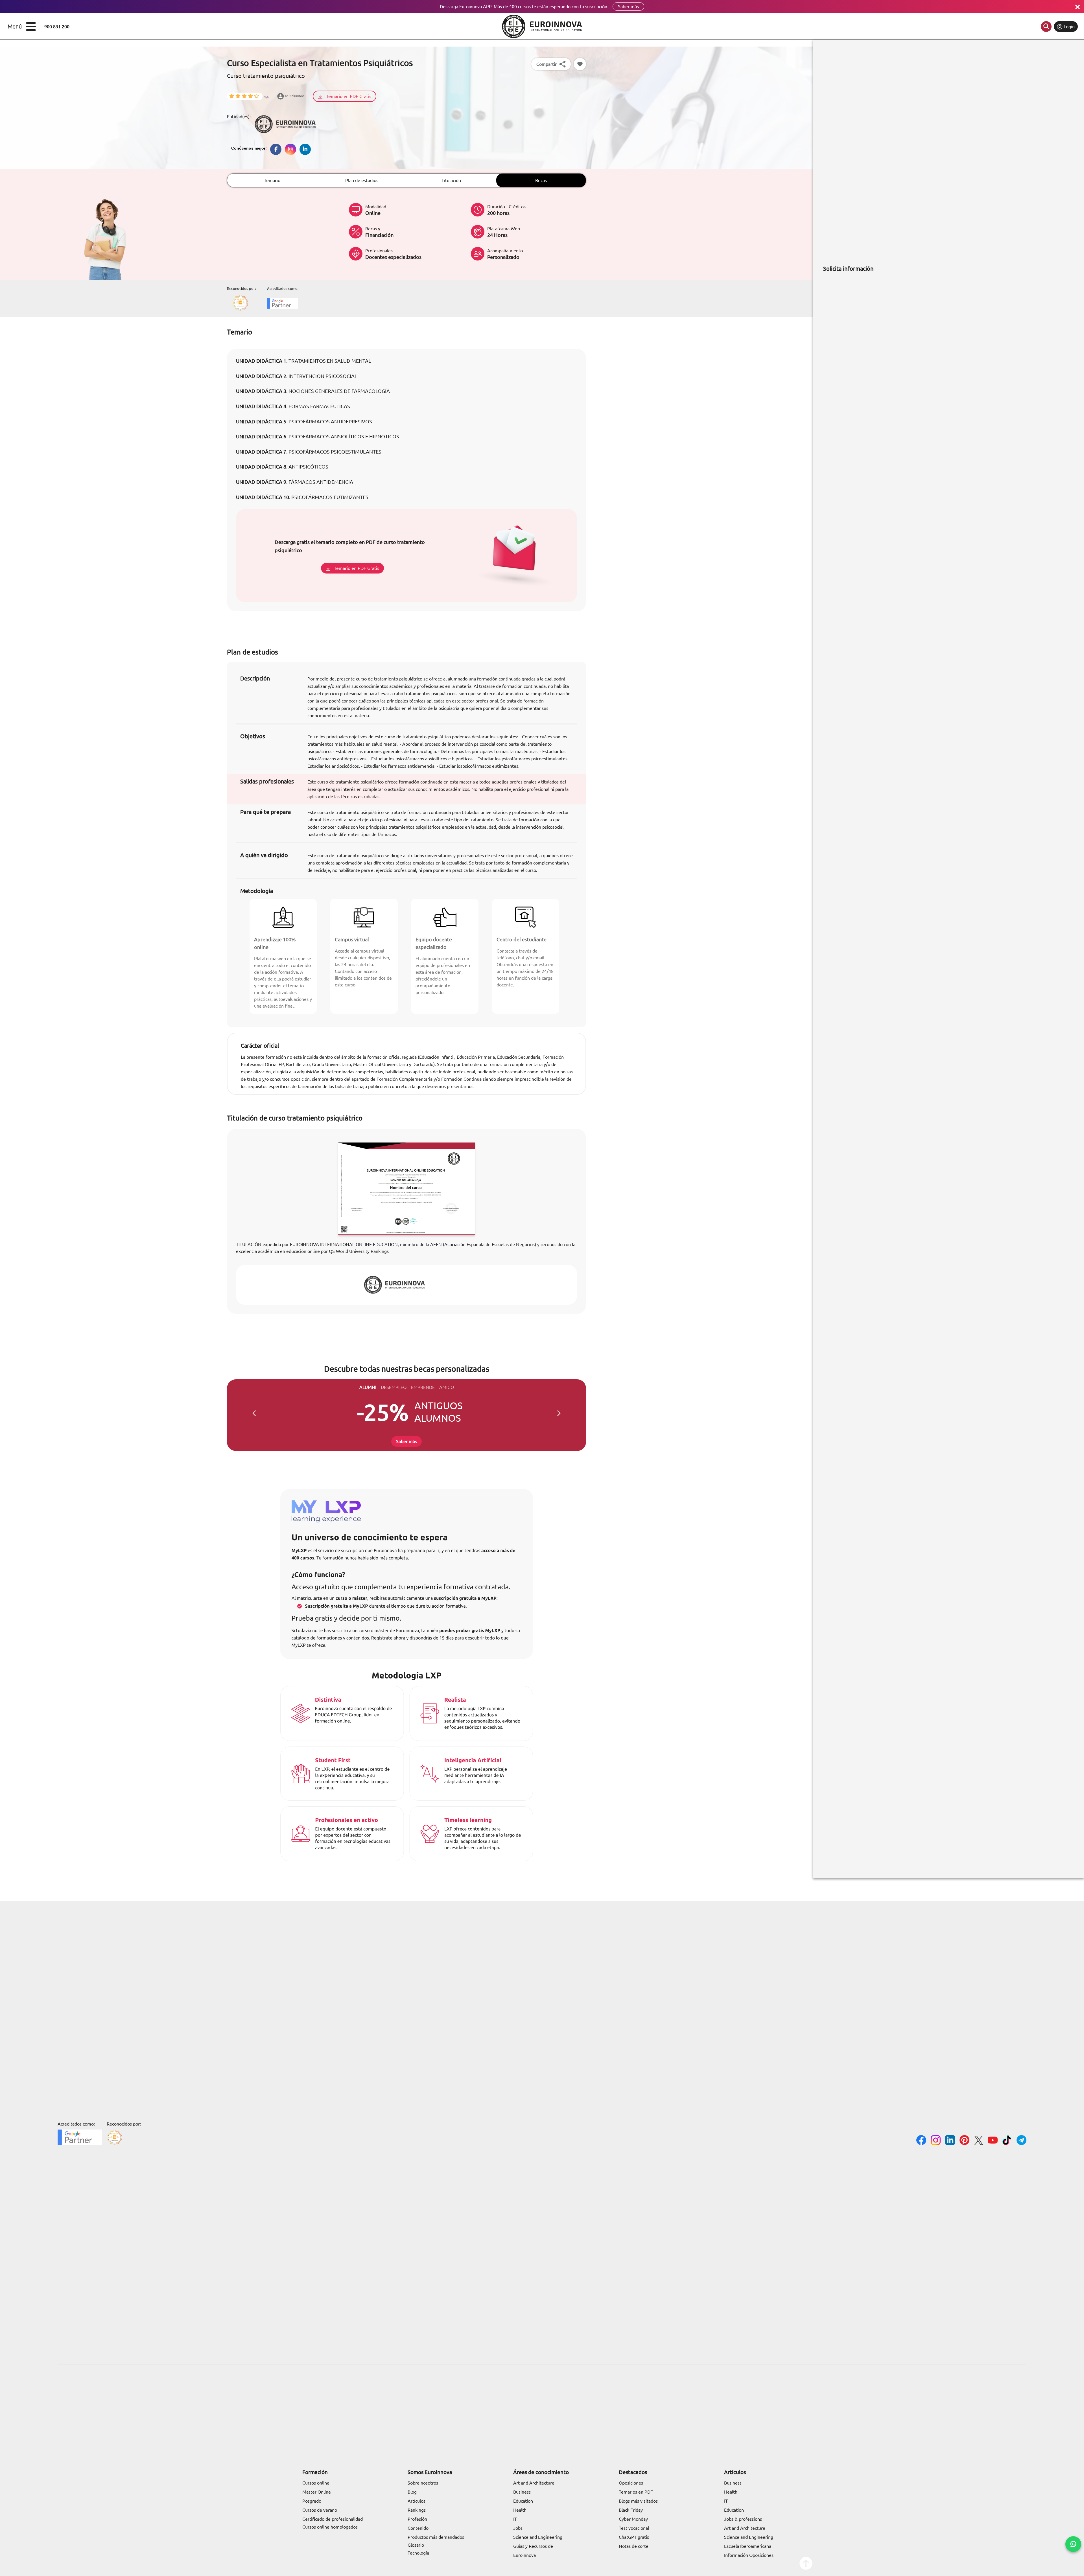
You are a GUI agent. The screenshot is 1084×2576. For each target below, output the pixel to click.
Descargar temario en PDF (450, 1312)
